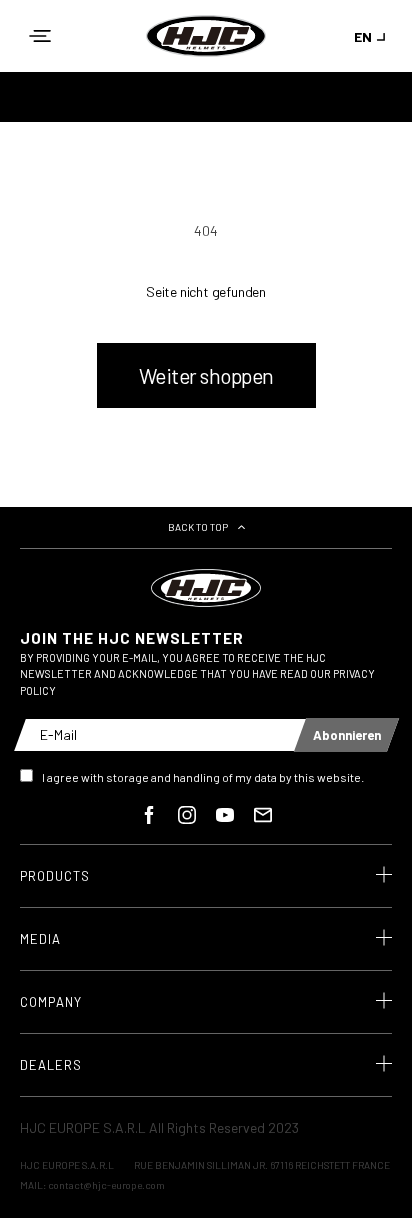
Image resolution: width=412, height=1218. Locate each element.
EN (363, 36)
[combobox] (373, 36)
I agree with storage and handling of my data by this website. (203, 777)
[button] (40, 36)
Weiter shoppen (206, 375)
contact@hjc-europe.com (106, 1185)
